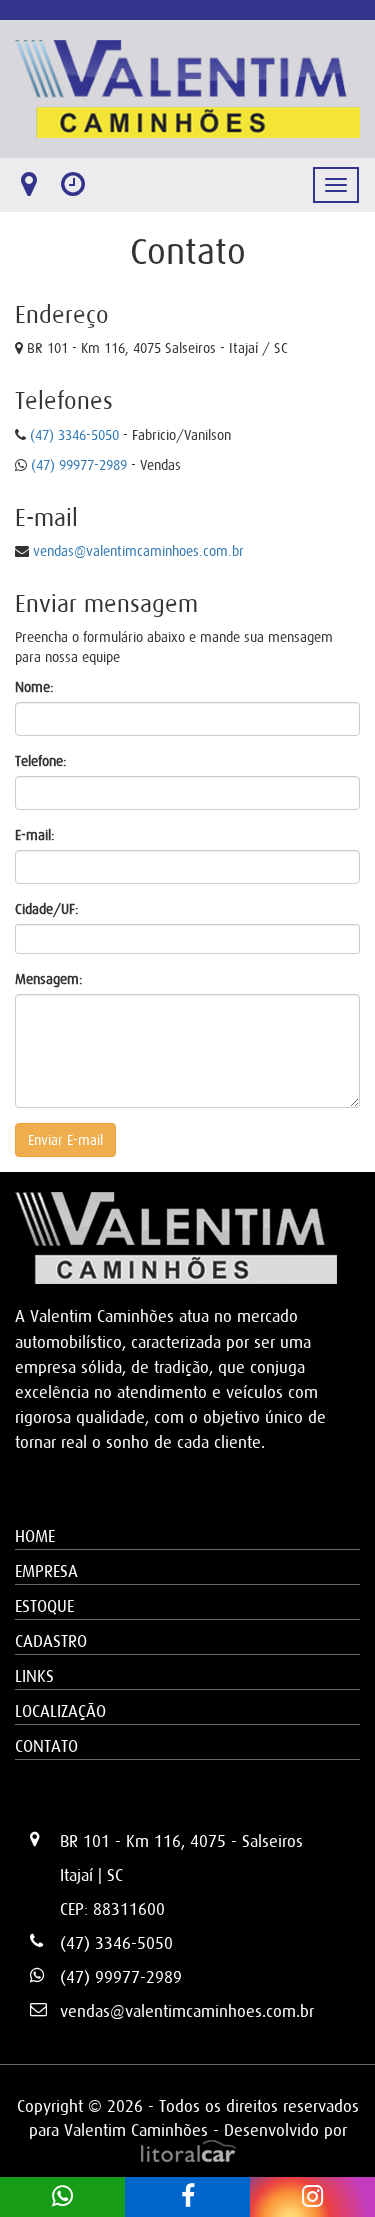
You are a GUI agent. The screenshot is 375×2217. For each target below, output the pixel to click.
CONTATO (46, 1746)
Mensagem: (49, 979)
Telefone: (41, 761)
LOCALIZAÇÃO (60, 1711)
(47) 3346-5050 (74, 435)
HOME (35, 1536)
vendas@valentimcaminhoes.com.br (138, 551)
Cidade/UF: (47, 909)
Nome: (34, 687)
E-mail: (35, 835)
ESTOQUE (44, 1606)
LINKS (34, 1676)
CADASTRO (51, 1641)
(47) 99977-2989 (79, 465)
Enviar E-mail (65, 1140)
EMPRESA (46, 1571)
